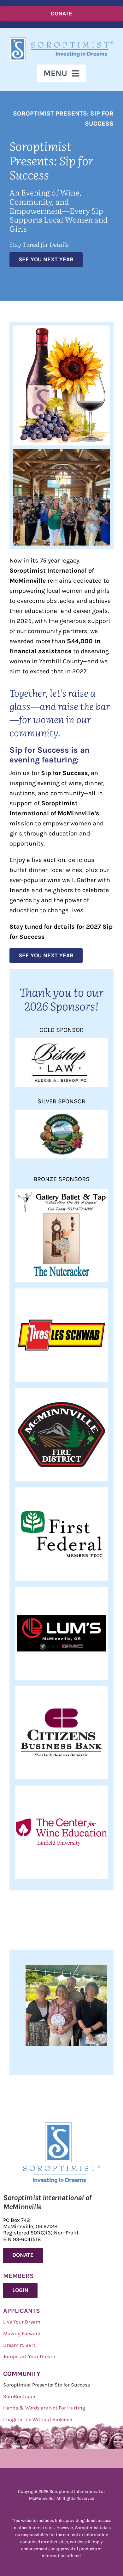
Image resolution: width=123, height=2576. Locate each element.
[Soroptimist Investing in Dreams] (62, 2126)
